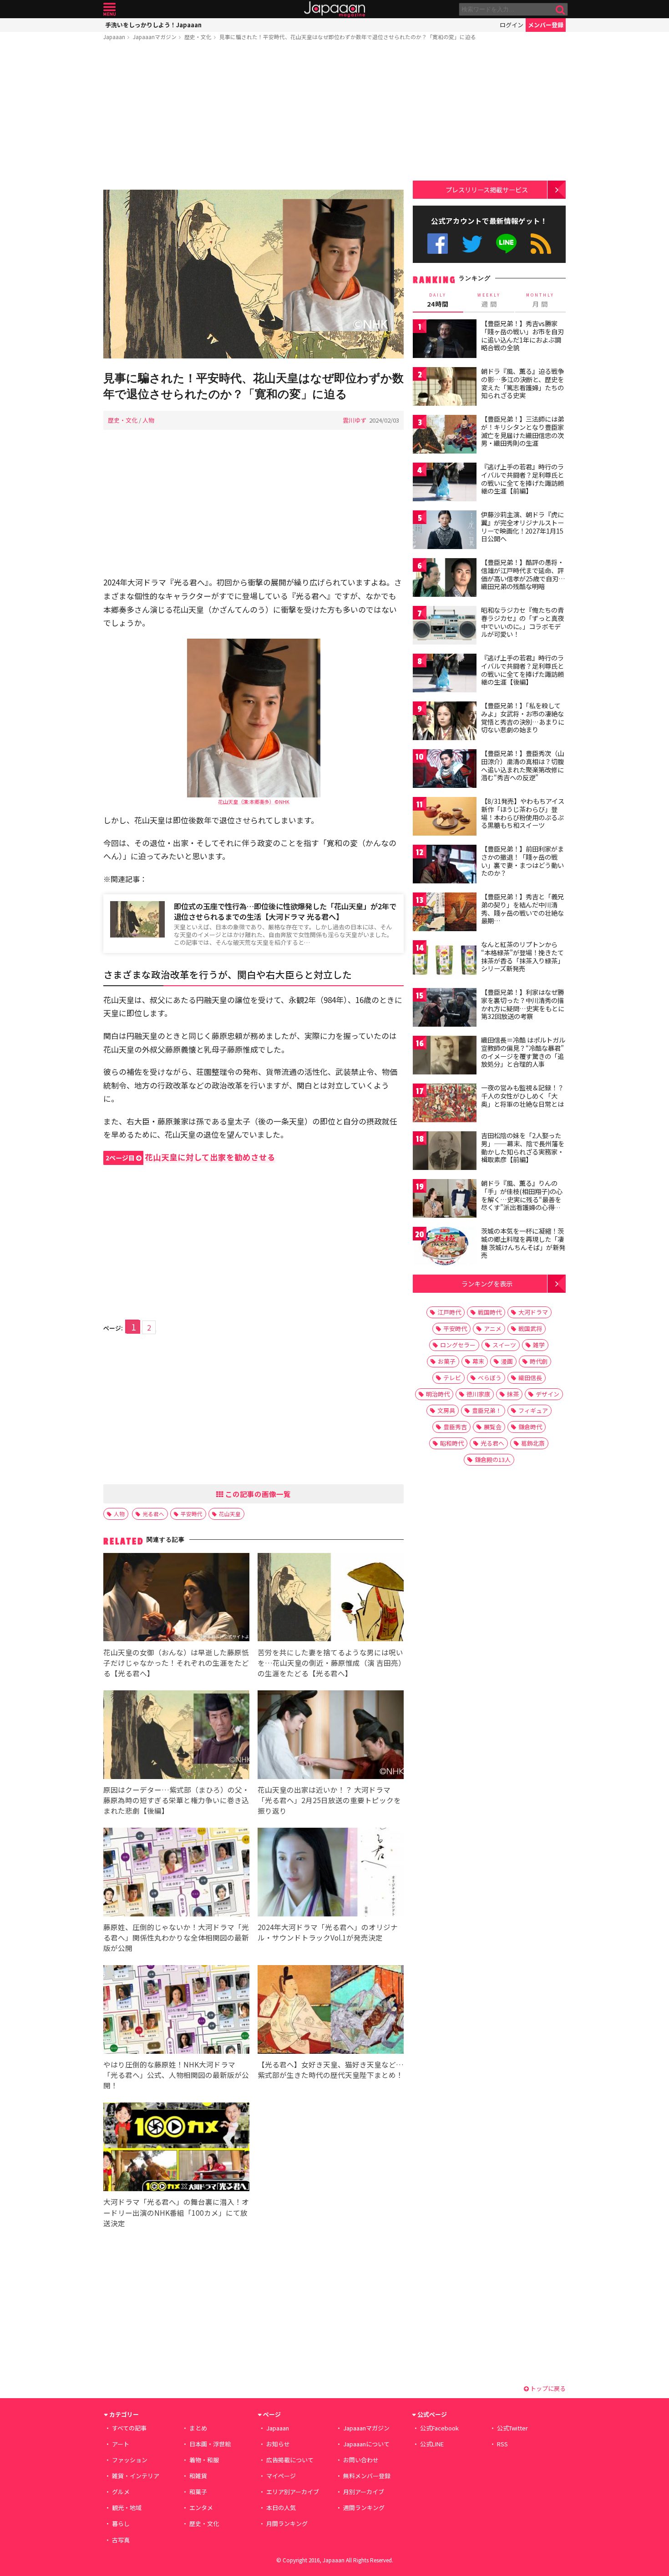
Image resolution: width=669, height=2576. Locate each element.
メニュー (109, 9)
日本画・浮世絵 (210, 2444)
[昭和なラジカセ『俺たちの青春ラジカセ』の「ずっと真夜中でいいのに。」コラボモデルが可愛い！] (445, 627)
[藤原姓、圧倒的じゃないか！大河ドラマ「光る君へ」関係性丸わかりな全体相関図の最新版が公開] (176, 1873)
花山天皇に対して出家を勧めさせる (190, 1157)
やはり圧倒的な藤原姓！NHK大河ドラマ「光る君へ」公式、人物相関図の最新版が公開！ (176, 2075)
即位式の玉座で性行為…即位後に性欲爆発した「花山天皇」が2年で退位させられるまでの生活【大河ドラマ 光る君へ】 (285, 911)
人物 (148, 420)
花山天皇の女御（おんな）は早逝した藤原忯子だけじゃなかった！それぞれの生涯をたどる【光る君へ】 (176, 1663)
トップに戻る (547, 2388)
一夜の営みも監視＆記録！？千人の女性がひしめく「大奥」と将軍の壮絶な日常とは (522, 1096)
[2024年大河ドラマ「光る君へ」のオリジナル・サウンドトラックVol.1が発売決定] (331, 1873)
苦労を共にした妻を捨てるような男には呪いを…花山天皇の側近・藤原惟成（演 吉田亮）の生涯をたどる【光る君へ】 (330, 1663)
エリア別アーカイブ (293, 2492)
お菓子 (447, 1361)
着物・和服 (204, 2460)
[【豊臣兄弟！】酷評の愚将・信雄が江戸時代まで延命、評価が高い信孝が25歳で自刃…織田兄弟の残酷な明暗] (445, 579)
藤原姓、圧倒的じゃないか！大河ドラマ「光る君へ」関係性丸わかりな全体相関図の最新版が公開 (176, 1937)
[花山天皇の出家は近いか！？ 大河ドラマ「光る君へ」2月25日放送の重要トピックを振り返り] (331, 1736)
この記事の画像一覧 (257, 1494)
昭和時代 (452, 1443)
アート (121, 2444)
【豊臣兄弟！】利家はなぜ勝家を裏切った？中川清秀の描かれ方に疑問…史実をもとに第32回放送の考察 (523, 1004)
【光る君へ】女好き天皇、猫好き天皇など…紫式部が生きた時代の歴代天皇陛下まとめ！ (331, 2069)
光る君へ (153, 1514)
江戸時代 (449, 1312)
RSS (541, 244)
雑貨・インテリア (136, 2476)
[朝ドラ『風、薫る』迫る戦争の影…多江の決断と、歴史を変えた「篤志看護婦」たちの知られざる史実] (445, 388)
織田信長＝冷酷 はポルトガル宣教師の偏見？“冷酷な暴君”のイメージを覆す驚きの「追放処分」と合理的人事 (523, 1052)
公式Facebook (438, 244)
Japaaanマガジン (155, 37)
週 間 (489, 300)
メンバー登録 (546, 25)
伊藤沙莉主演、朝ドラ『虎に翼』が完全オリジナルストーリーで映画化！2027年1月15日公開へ (522, 527)
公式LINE (507, 244)
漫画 (507, 1361)
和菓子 (198, 2492)
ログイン (512, 25)
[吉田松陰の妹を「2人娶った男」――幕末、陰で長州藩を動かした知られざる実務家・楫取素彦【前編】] (445, 1152)
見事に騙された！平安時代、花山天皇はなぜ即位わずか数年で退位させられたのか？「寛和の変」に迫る (348, 37)
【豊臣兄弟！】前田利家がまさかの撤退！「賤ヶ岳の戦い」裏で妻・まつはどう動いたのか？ (522, 861)
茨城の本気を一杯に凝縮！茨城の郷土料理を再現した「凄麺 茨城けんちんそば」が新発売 (523, 1243)
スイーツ (504, 1345)
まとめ (198, 2428)
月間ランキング (287, 2523)
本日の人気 (281, 2508)
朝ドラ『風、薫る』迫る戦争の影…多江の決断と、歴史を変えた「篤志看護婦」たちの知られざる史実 (522, 383)
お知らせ (278, 2444)
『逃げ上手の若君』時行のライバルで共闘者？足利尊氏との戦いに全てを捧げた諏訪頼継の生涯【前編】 (522, 479)
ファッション (130, 2460)
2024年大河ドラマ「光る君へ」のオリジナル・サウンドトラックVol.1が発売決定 (328, 1932)
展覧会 (493, 1427)
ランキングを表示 (487, 1283)
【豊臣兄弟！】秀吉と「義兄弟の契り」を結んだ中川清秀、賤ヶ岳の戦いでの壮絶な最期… (522, 909)
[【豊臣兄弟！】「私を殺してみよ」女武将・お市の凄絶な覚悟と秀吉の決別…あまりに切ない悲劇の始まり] (445, 722)
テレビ (452, 1378)
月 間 (540, 300)
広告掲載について (290, 2460)
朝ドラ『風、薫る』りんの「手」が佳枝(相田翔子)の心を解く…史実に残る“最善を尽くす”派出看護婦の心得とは (522, 1199)
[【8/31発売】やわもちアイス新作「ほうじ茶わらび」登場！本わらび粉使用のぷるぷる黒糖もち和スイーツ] (445, 818)
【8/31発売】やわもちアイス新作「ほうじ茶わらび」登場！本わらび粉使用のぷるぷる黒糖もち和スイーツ (523, 813)
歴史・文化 (198, 37)
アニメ (493, 1328)
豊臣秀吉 (455, 1427)
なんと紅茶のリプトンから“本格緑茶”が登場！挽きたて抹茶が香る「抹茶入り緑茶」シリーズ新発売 (522, 956)
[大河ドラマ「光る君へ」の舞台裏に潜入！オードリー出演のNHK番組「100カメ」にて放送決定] (176, 2148)
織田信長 (530, 1378)
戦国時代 (490, 1312)
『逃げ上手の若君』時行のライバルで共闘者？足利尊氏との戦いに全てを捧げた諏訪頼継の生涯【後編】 (522, 670)
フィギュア (533, 1410)
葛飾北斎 (533, 1443)
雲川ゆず (355, 420)
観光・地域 (127, 2508)
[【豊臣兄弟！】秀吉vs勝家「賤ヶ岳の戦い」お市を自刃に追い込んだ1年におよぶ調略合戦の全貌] (445, 340)
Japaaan (334, 9)
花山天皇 (230, 1514)
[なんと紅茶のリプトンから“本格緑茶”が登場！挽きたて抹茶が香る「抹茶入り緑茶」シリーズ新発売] (445, 961)
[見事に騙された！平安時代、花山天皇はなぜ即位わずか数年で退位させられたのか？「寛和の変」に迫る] (253, 275)
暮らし (121, 2523)
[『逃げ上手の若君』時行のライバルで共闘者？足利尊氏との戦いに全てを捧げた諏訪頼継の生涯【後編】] (445, 674)
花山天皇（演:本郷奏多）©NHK (254, 802)
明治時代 (438, 1394)
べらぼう (490, 1378)
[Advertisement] (253, 117)
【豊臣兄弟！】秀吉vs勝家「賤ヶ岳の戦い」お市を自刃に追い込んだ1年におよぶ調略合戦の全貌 (522, 335)
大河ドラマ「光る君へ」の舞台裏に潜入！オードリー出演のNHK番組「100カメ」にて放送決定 (176, 2212)
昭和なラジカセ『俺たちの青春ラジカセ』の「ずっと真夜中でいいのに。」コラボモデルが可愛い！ (522, 622)
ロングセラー (458, 1345)
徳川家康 (478, 1394)
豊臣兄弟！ (487, 1410)
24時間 (438, 300)
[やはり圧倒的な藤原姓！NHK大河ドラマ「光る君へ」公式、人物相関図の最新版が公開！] (176, 2011)
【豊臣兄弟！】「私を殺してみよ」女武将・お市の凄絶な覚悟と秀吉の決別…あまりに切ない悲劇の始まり (523, 718)
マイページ (281, 2476)
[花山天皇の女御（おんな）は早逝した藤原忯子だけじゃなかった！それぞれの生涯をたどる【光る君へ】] (176, 1599)
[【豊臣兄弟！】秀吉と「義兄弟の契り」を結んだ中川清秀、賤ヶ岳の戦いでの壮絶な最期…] (445, 913)
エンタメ (201, 2508)
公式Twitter (472, 244)
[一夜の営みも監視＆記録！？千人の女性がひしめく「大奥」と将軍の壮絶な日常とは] (445, 1104)
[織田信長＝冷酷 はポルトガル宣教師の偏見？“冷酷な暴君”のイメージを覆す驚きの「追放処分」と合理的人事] (445, 1056)
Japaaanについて (366, 2444)
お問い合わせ (361, 2460)
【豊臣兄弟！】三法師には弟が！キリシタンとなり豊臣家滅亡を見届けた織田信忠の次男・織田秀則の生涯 (522, 431)
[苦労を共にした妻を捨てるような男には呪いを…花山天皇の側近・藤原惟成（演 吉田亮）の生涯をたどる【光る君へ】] (331, 1599)
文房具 (446, 1410)
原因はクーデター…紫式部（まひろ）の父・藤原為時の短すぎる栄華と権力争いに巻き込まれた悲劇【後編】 (176, 1800)
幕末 (478, 1361)
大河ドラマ (533, 1312)
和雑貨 (198, 2476)
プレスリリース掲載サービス (487, 189)
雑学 (539, 1345)
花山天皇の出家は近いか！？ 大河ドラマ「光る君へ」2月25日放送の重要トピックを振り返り (329, 1800)
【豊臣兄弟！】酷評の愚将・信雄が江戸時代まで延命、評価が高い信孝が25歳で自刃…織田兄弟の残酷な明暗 (523, 574)
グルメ (121, 2492)
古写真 (121, 2540)
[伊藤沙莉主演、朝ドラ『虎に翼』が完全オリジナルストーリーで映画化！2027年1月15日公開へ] (445, 531)
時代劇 (539, 1361)
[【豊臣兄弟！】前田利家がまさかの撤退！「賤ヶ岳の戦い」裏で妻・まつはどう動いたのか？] (445, 865)
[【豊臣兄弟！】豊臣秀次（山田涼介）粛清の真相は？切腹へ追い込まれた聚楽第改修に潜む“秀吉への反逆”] (445, 770)
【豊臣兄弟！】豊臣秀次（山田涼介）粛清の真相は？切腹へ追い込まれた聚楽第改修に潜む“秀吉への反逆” (522, 765)
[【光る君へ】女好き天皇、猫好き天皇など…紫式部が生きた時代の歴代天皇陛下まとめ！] (331, 2011)
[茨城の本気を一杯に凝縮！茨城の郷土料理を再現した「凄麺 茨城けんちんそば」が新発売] (445, 1248)
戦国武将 (530, 1328)
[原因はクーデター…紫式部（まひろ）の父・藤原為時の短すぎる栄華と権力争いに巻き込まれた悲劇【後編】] (176, 1736)
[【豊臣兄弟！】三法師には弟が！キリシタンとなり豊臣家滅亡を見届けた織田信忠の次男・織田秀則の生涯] (445, 436)
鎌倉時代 (530, 1427)
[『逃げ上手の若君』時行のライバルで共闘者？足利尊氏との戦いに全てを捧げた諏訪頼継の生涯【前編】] (445, 483)
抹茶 (513, 1394)
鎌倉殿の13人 (493, 1459)
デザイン (547, 1394)
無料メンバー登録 (367, 2476)
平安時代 (192, 1514)
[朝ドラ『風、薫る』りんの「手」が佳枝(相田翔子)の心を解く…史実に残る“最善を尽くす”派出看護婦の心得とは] (445, 1200)
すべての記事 (129, 2428)
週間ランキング (364, 2508)
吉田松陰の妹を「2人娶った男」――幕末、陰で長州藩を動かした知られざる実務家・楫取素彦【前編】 (523, 1147)
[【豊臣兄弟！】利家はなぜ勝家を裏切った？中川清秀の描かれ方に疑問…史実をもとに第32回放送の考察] (445, 1009)
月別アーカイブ (364, 2492)
